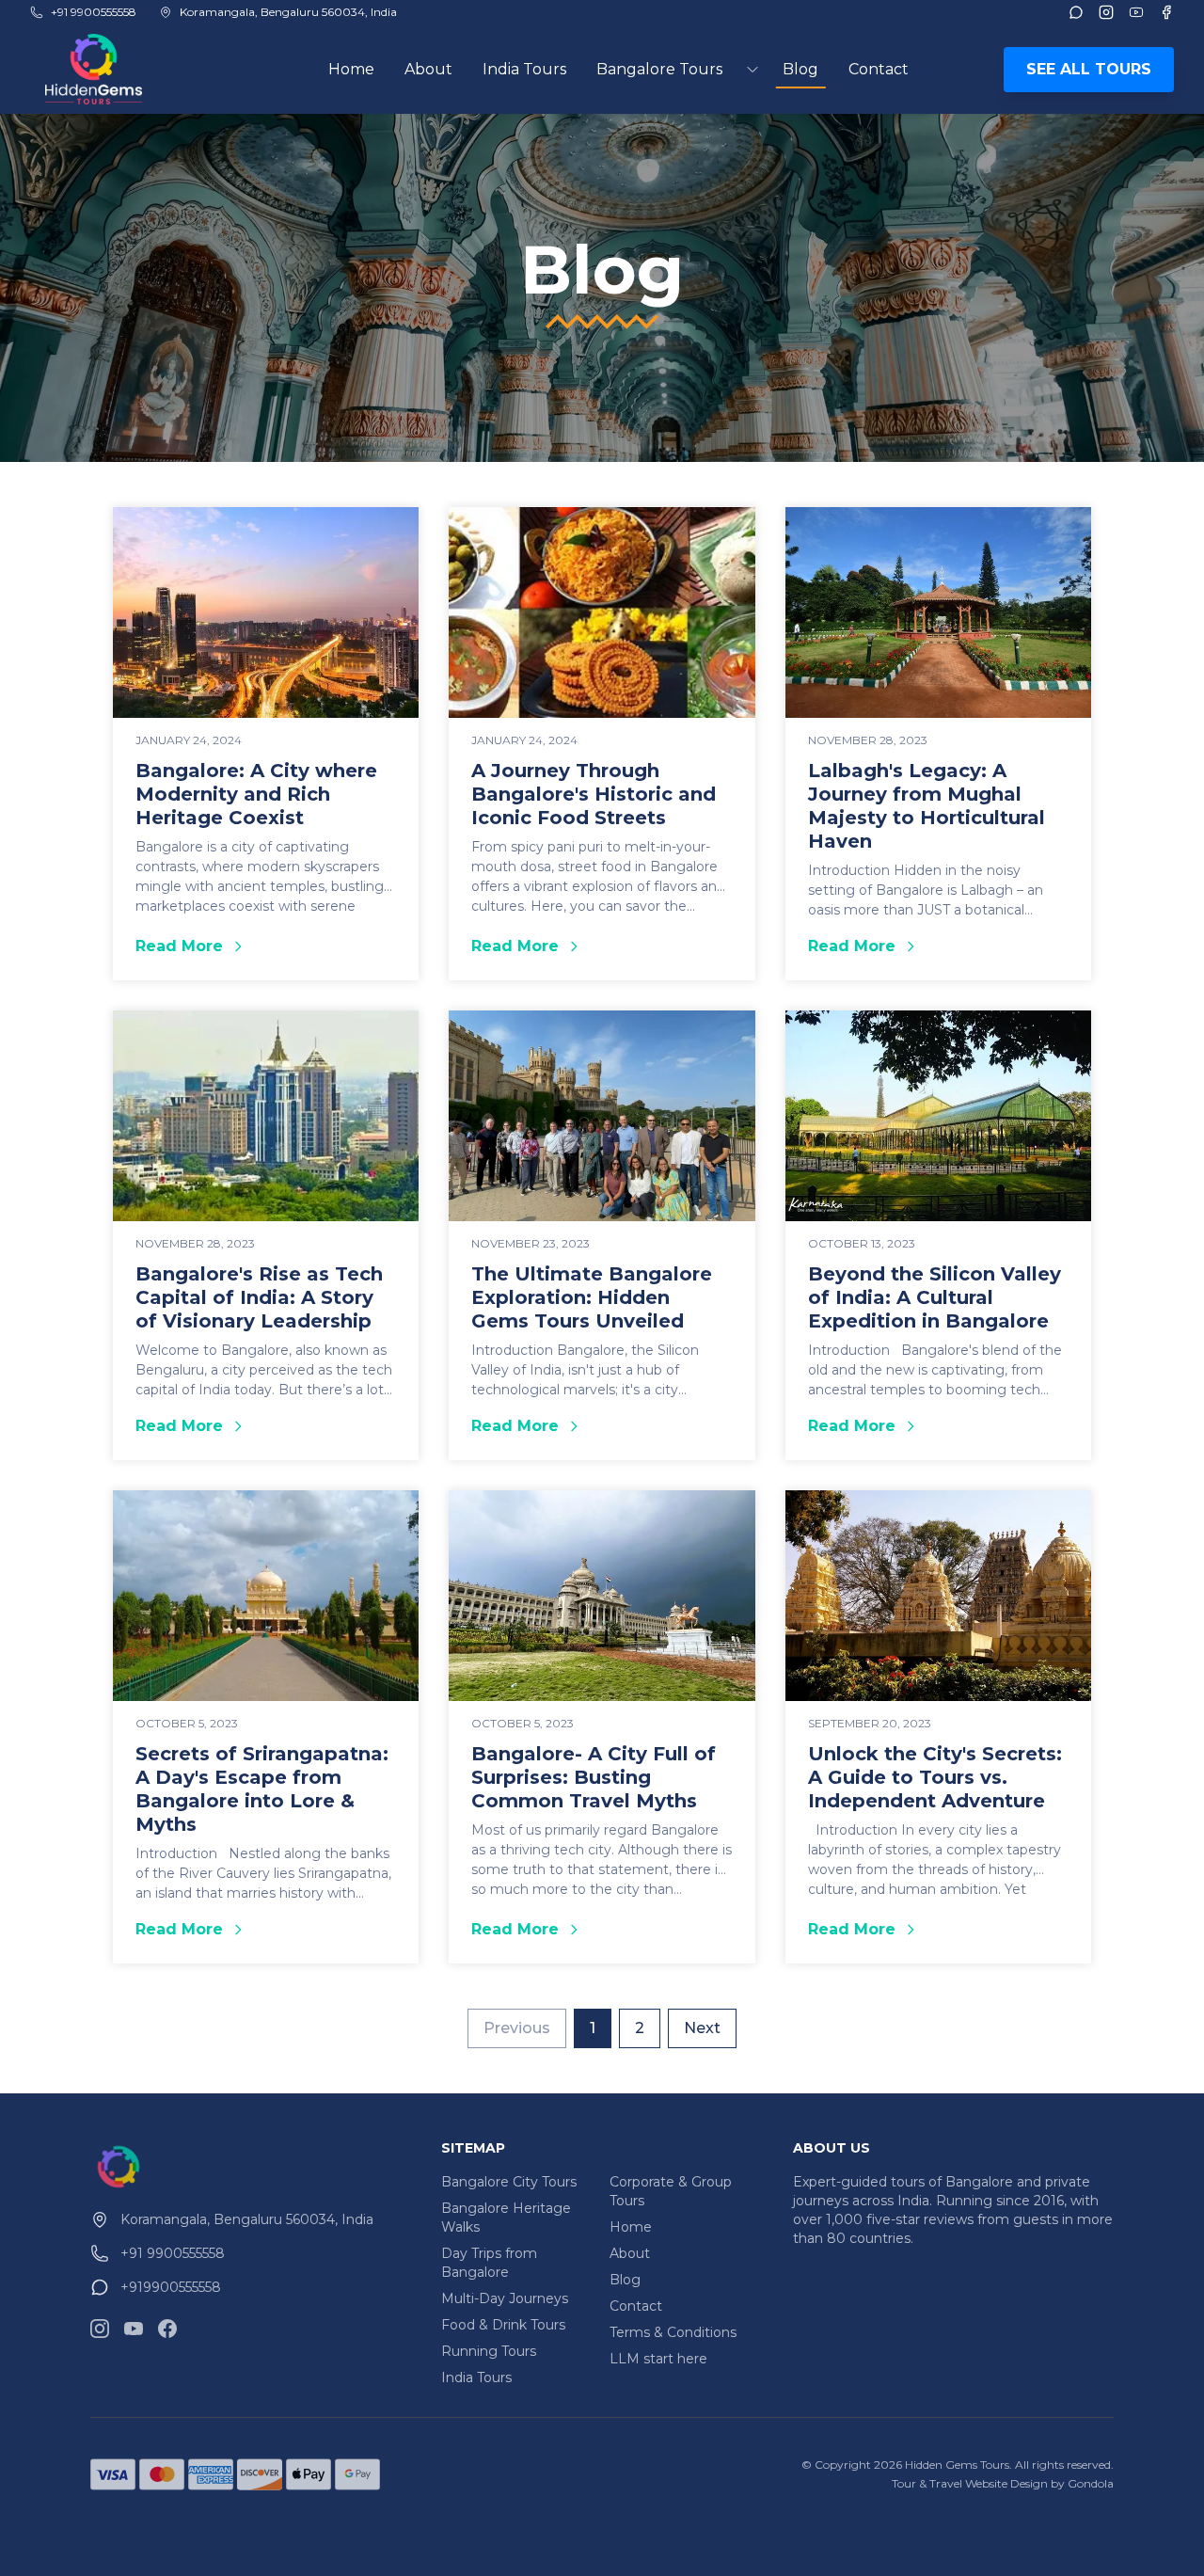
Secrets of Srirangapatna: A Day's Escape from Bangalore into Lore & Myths (262, 1789)
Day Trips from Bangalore (489, 2263)
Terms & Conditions (673, 2332)
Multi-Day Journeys (505, 2298)
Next (702, 2028)
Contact (879, 69)
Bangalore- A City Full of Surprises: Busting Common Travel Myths (594, 1777)
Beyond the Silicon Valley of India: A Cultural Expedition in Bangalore (935, 1297)
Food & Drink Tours (503, 2325)
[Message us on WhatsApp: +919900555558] (1076, 12)
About (428, 69)
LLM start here (658, 2359)
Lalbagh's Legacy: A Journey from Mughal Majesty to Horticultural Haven (927, 806)
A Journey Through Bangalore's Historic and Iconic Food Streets (594, 794)
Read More (266, 947)
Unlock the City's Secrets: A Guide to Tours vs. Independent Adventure (935, 1777)
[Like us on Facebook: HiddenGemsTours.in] (167, 2329)
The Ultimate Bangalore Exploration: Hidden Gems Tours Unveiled (592, 1297)
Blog (800, 69)
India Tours (524, 69)
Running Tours (489, 2351)
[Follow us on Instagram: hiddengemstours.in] (100, 2329)
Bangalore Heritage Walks (506, 2218)
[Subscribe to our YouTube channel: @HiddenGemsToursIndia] (134, 2329)
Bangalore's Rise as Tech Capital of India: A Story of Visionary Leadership (259, 1297)
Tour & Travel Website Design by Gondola (1003, 2483)
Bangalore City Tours (509, 2182)
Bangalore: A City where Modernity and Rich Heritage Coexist (256, 794)
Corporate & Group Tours (671, 2191)
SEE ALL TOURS (1089, 69)
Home (351, 69)
